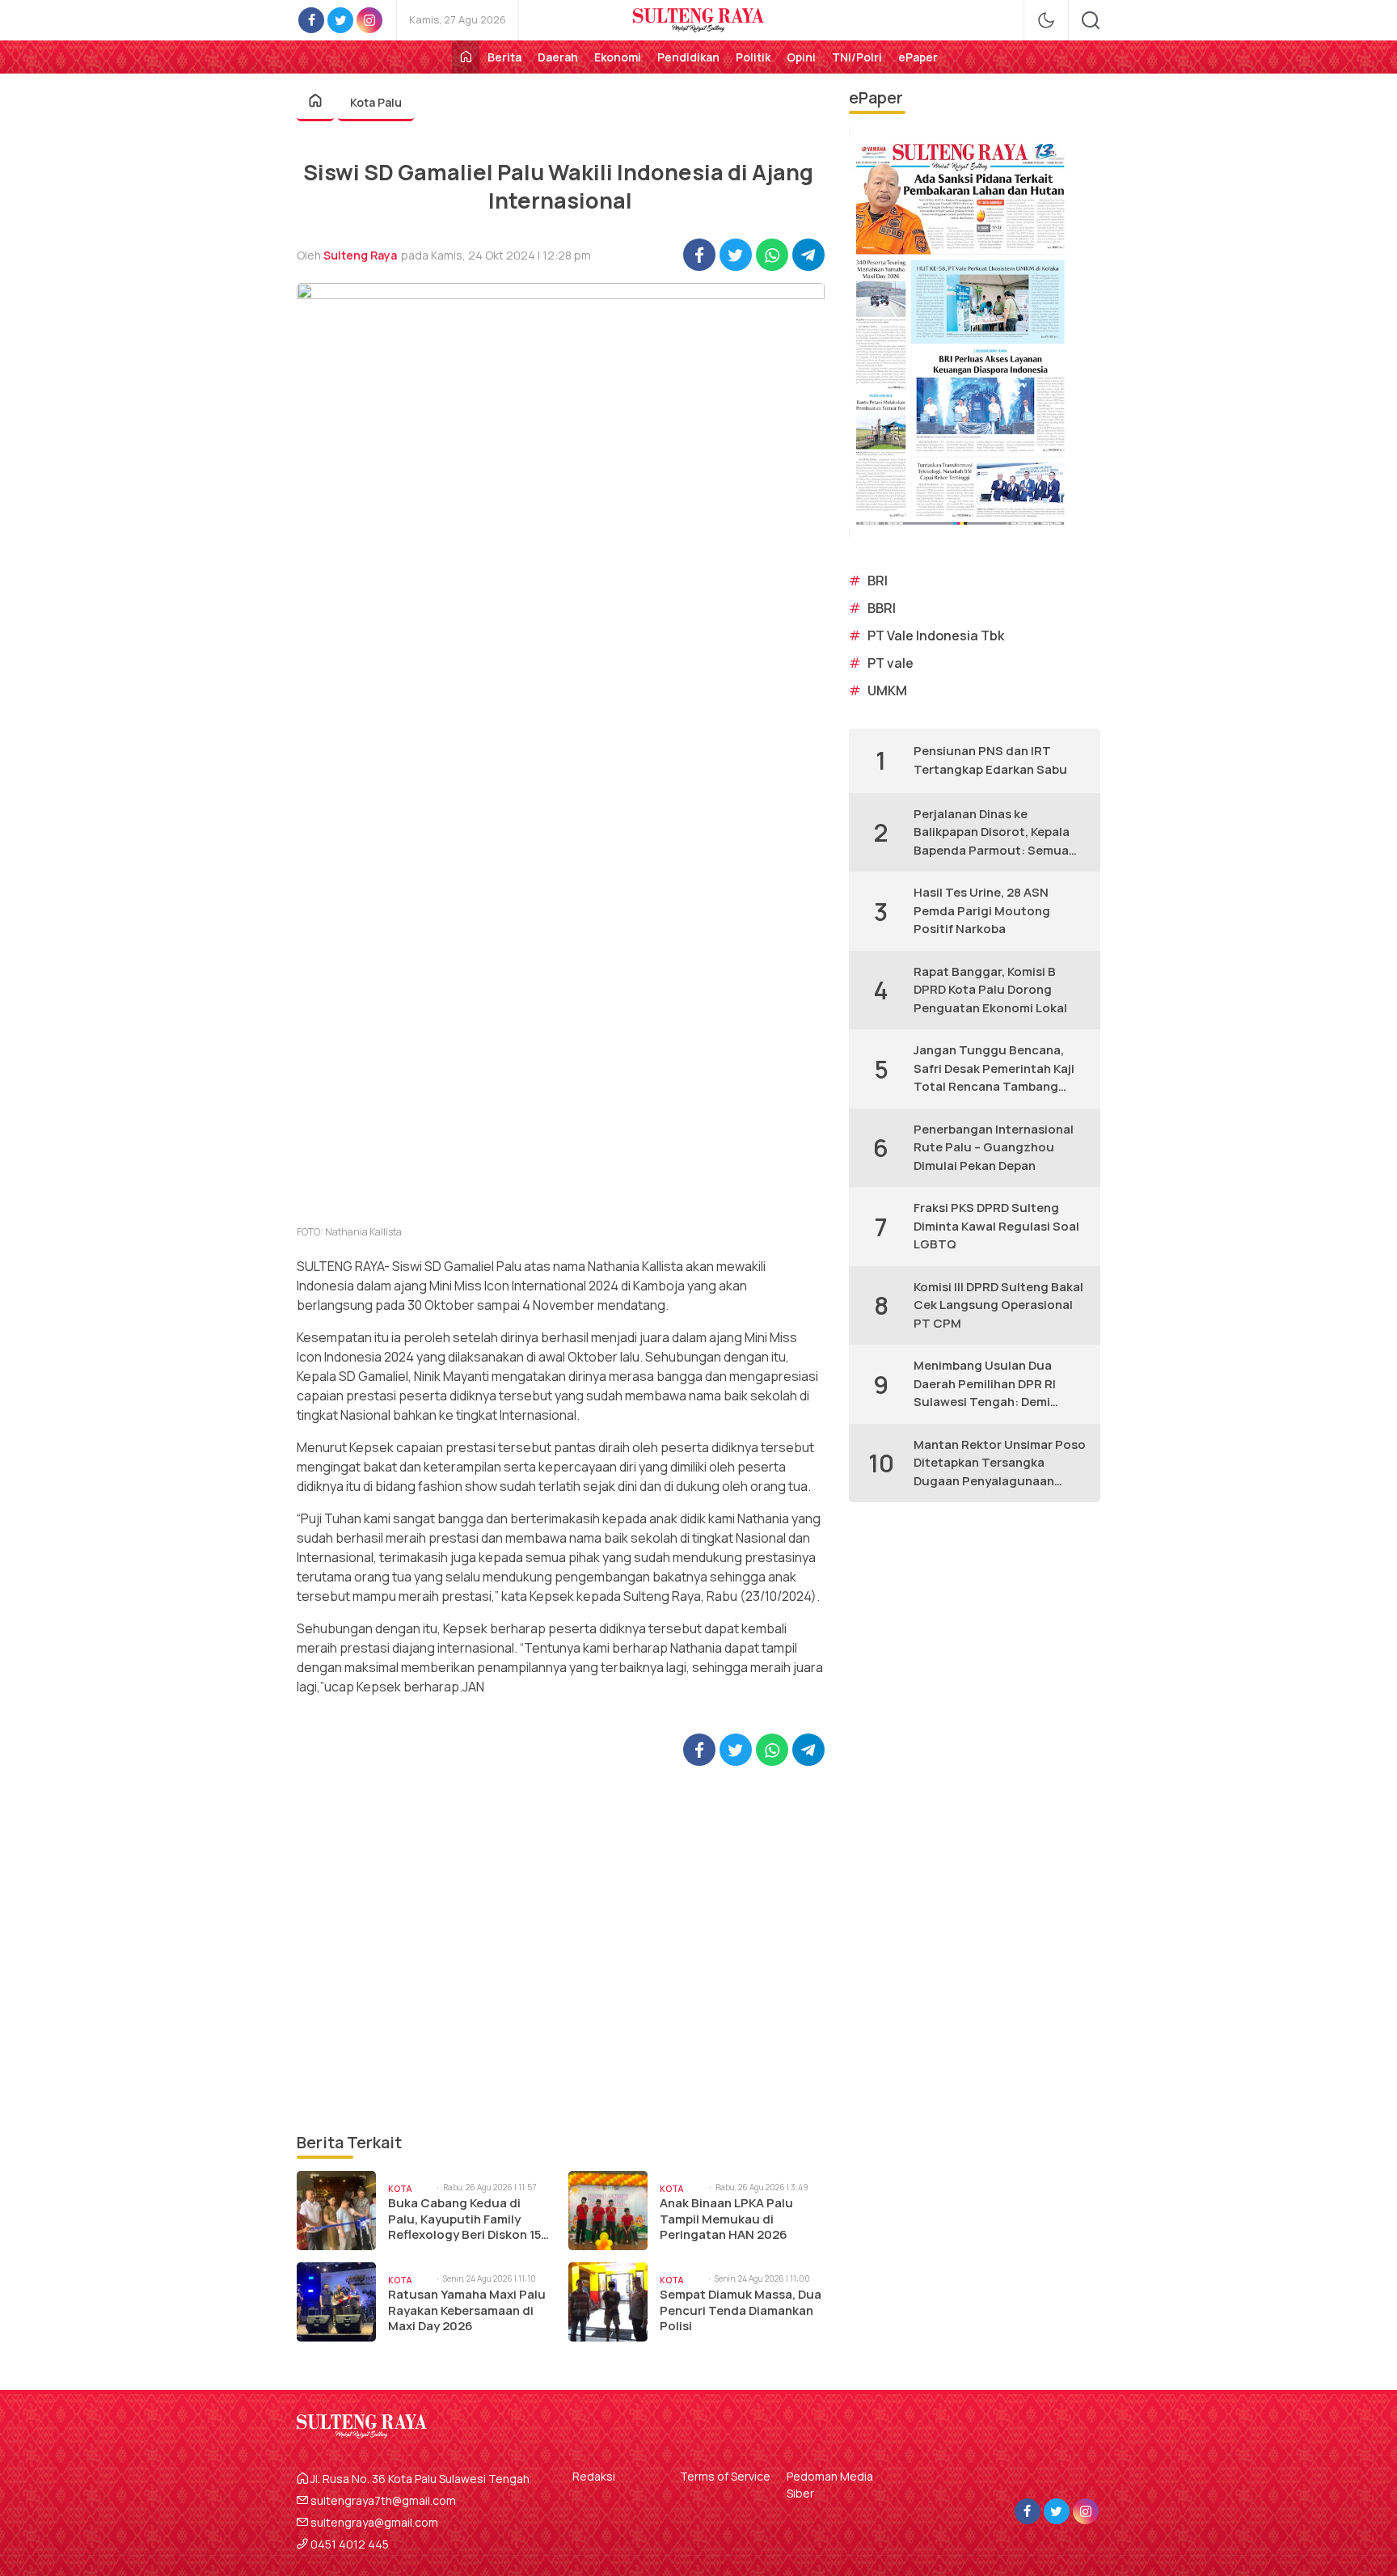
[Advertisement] (561, 1948)
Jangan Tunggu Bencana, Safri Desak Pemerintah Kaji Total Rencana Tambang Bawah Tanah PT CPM (994, 1069)
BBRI (882, 608)
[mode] (1046, 20)
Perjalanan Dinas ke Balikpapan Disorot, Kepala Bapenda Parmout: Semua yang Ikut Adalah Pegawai (992, 833)
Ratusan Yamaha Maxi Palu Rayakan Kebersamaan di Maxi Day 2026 (467, 2310)
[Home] (466, 57)
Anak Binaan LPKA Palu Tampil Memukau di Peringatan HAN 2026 (726, 2219)
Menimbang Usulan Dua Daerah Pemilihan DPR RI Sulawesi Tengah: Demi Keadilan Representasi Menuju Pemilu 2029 (985, 1384)
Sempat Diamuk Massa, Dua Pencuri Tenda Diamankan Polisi (741, 2310)
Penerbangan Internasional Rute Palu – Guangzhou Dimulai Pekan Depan (994, 1147)
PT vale (891, 663)
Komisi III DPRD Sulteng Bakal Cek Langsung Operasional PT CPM (998, 1305)
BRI (878, 581)
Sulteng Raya (360, 255)
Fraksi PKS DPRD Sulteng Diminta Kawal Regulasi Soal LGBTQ (996, 1226)
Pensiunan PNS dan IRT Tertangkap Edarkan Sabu (990, 760)
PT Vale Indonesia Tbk (936, 636)
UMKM (887, 690)
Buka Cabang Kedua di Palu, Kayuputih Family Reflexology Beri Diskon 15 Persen (464, 2219)
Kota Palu (376, 102)
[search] (1091, 20)
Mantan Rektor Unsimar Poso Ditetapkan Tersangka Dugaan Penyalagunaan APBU (1000, 1463)
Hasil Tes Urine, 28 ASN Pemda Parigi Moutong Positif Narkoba (982, 910)
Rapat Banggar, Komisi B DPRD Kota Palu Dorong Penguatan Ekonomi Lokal (990, 990)
